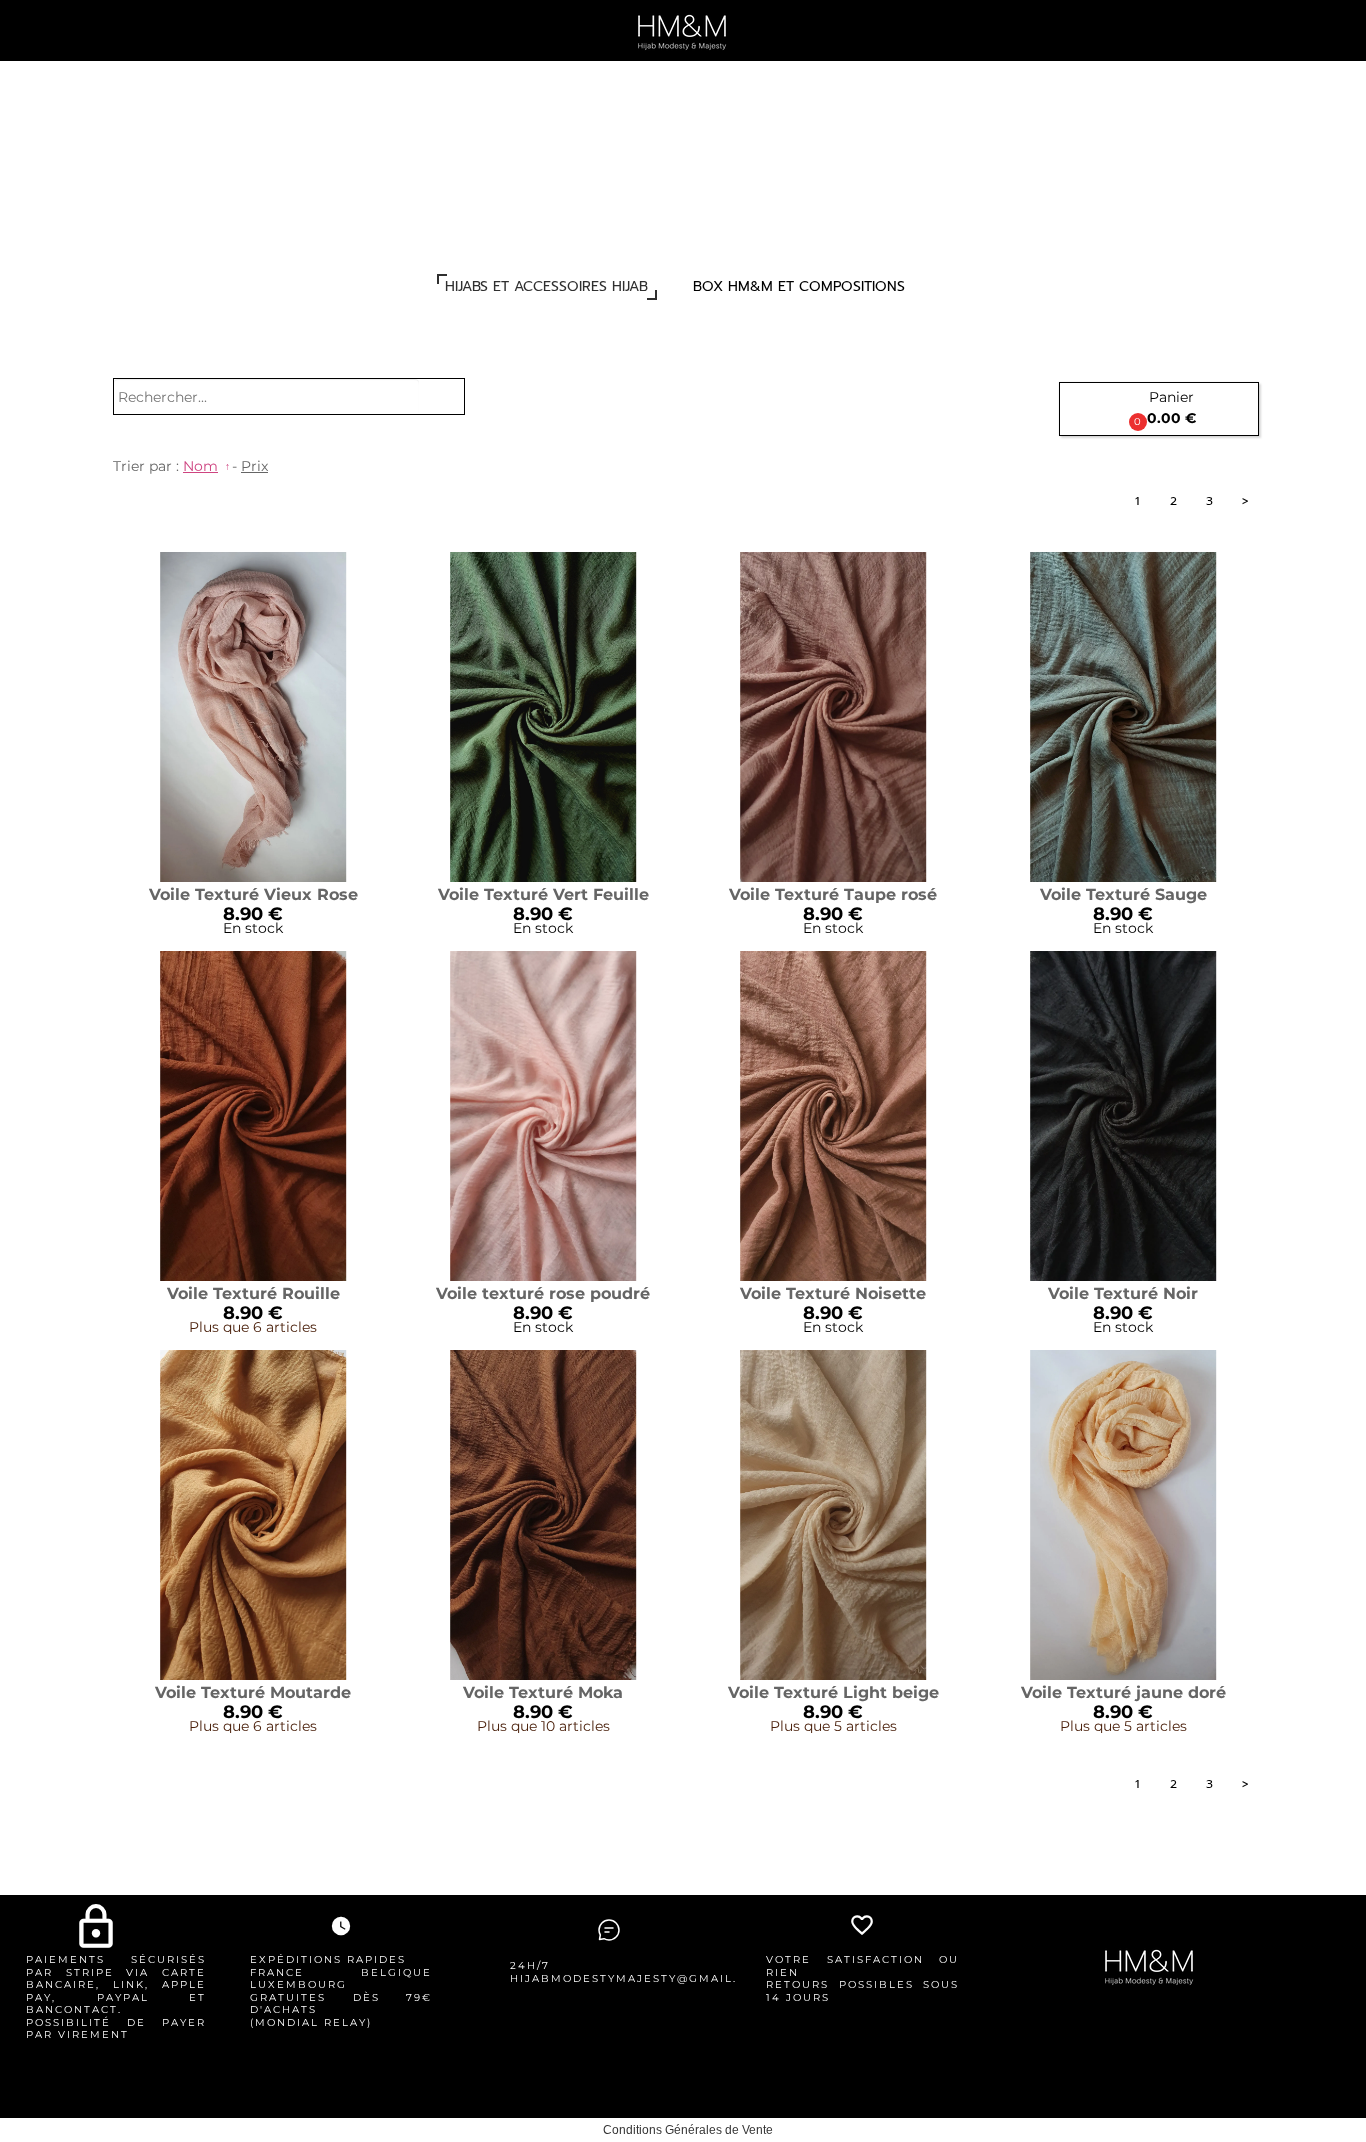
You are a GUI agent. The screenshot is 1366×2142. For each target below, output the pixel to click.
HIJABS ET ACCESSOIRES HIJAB (546, 286)
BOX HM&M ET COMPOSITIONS (799, 286)
